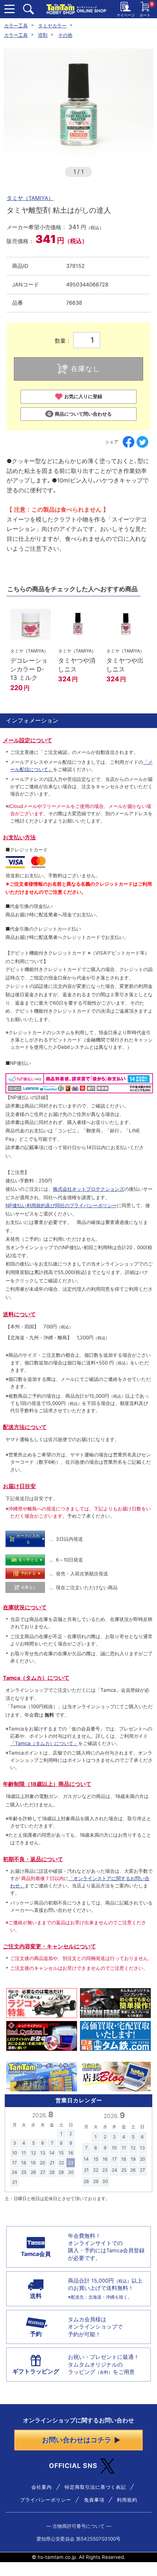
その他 (65, 35)
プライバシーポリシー (46, 2500)
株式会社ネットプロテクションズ (89, 1189)
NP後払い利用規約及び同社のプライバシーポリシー (61, 1205)
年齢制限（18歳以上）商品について (47, 1784)
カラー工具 (16, 26)
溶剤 (43, 35)
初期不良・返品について (33, 1859)
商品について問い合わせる (83, 414)
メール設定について (28, 740)
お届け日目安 (19, 1486)
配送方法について (25, 1427)
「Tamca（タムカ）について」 (44, 1743)
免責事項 (94, 2500)
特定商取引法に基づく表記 (95, 2487)
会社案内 (42, 2487)
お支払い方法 (19, 838)
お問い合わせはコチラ (77, 2440)
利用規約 (127, 2500)
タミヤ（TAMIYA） (30, 198)
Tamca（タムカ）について (36, 1678)
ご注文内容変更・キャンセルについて (49, 1947)
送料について (19, 1314)
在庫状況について (25, 1607)
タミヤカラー (52, 26)
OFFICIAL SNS (73, 2466)
